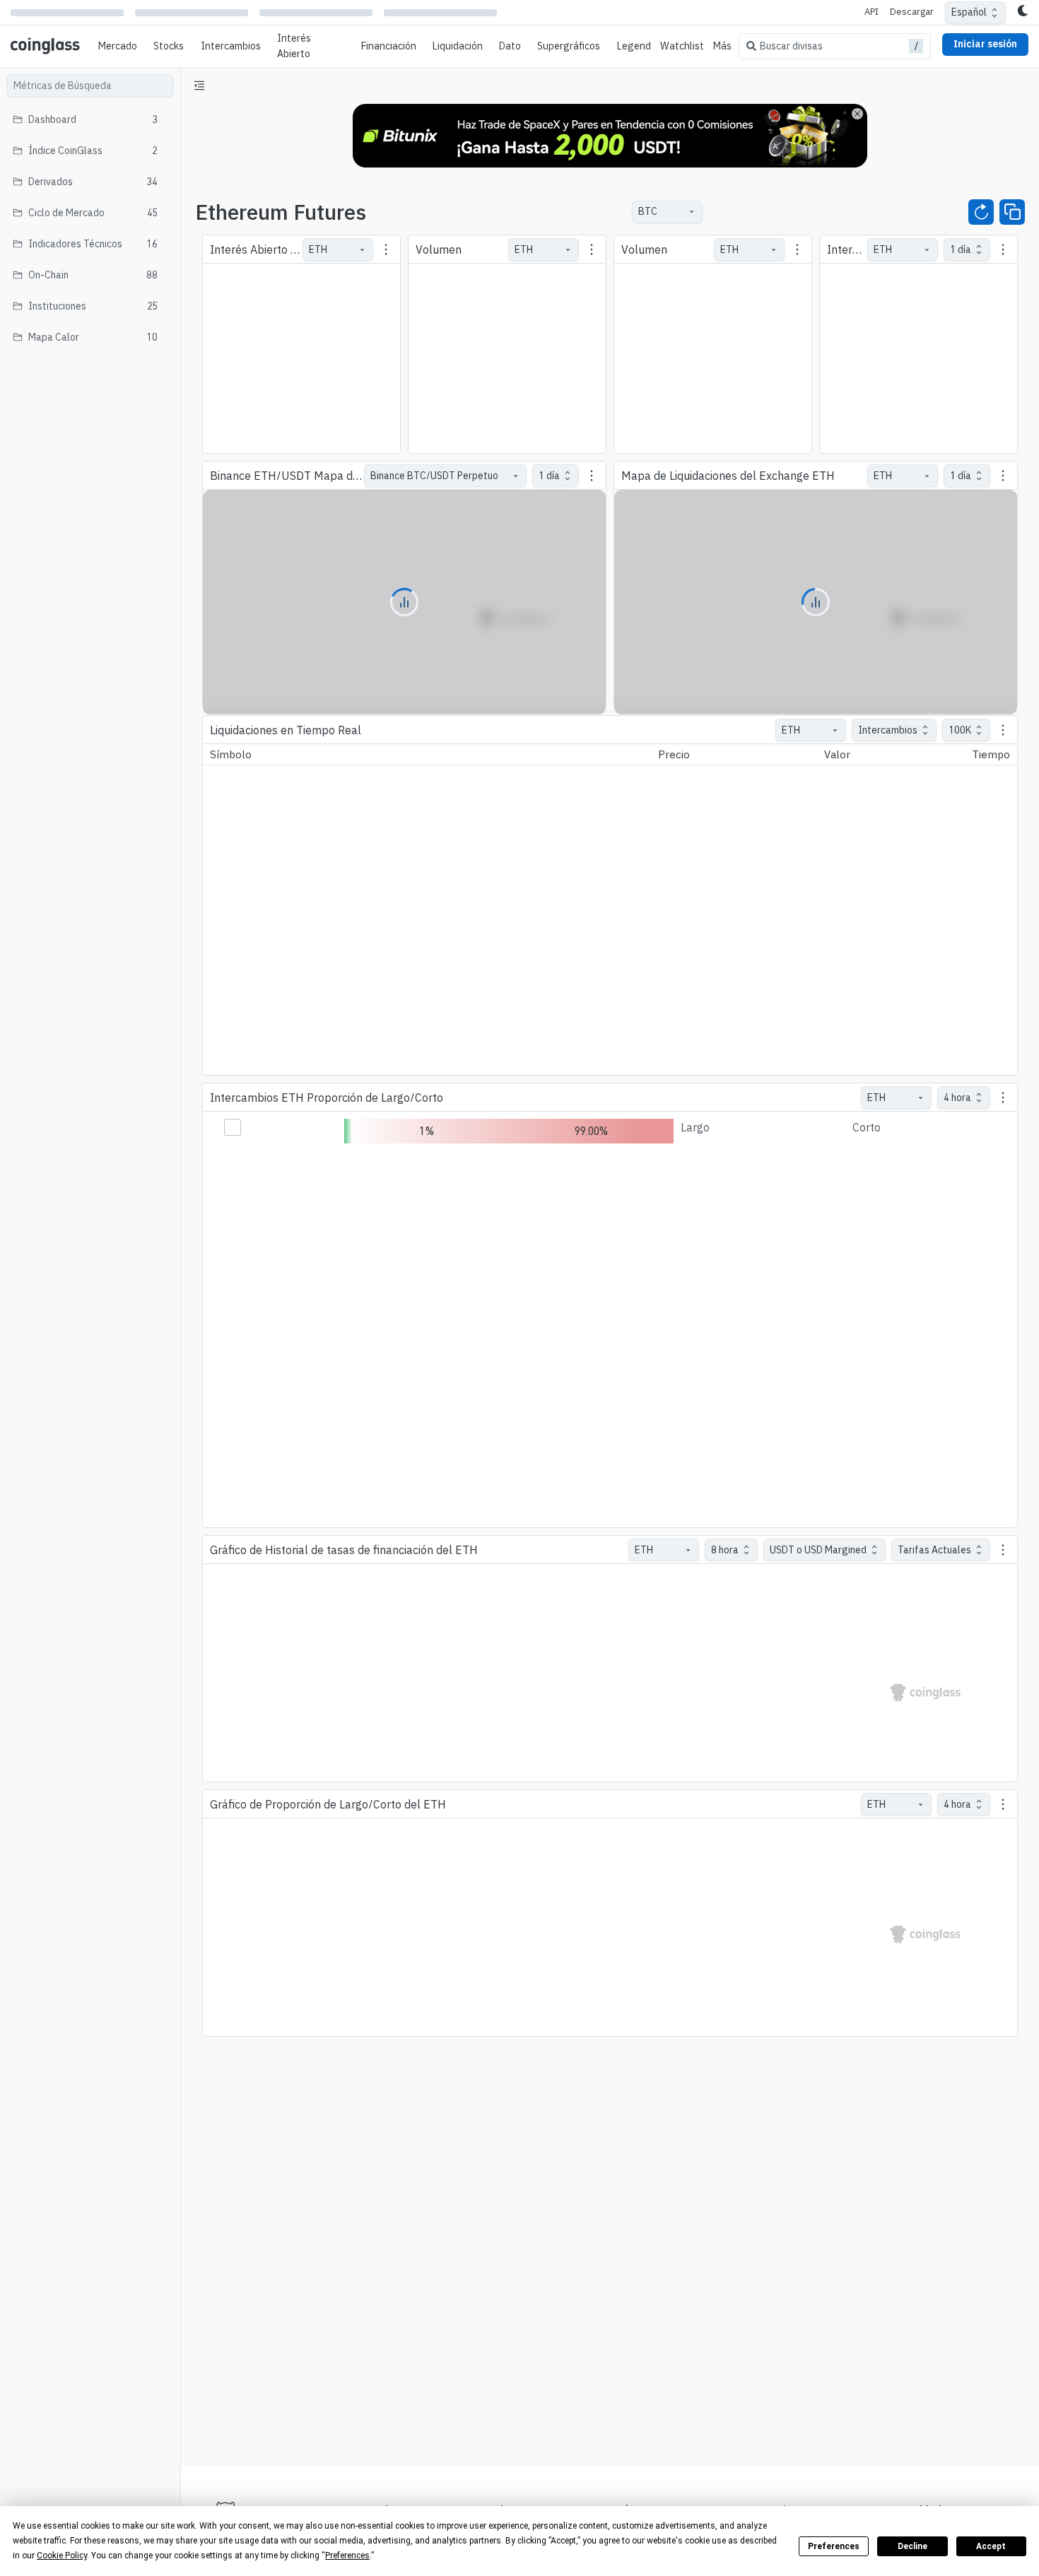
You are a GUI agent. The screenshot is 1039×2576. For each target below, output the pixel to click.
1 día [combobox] (549, 476)
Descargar (912, 12)
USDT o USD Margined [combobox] (818, 1550)
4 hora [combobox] (957, 1098)
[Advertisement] (610, 2403)
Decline (912, 2546)
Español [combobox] (969, 12)
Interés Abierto (294, 46)
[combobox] (660, 212)
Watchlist (682, 46)
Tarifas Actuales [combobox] (934, 1550)
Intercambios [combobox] (888, 730)
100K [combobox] (960, 730)
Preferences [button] (347, 2556)
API (871, 12)
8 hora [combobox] (725, 1550)
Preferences (834, 2546)
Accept (991, 2546)
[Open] (691, 212)
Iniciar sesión (985, 44)
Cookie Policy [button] (62, 2556)
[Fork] (1012, 212)
